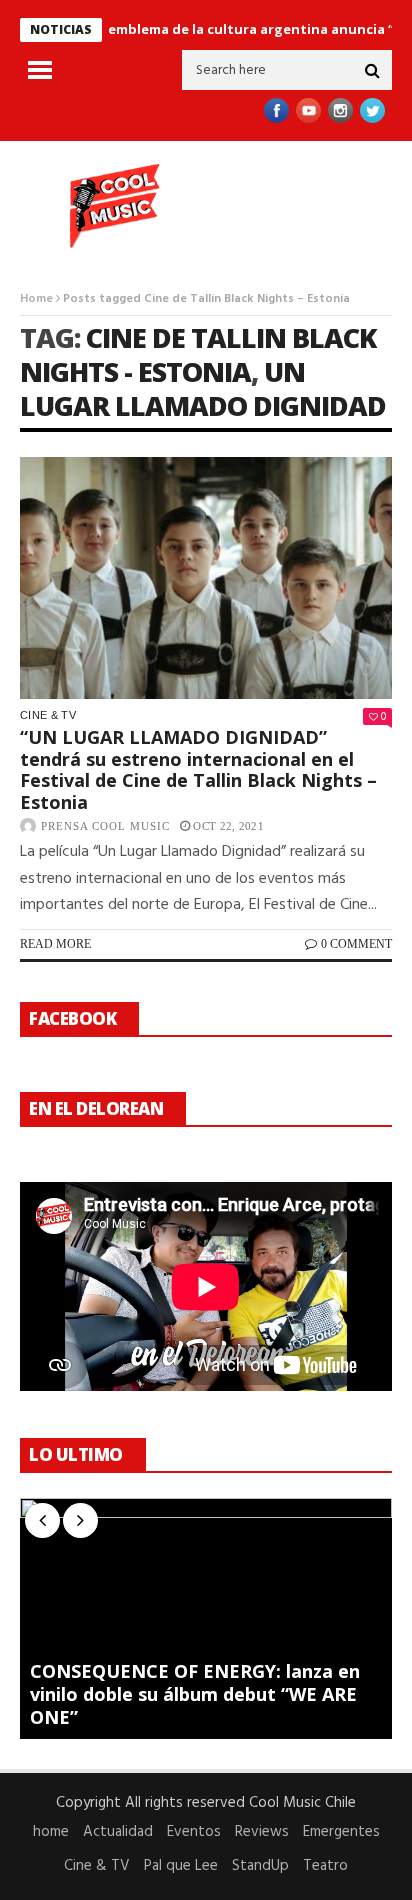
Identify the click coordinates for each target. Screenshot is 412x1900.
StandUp (260, 1866)
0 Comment (356, 944)
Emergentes (341, 1832)
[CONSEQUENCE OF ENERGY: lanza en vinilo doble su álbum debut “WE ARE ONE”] (206, 1619)
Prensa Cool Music (105, 826)
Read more (55, 944)
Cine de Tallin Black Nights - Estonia (198, 354)
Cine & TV (48, 715)
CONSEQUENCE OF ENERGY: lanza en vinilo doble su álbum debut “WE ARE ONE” (195, 1694)
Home (36, 299)
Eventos (194, 1832)
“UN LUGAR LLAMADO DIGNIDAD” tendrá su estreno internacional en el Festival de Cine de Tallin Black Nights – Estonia (198, 769)
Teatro (325, 1866)
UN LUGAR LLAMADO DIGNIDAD (203, 388)
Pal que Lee (181, 1866)
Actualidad (118, 1832)
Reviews (262, 1832)
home (51, 1832)
